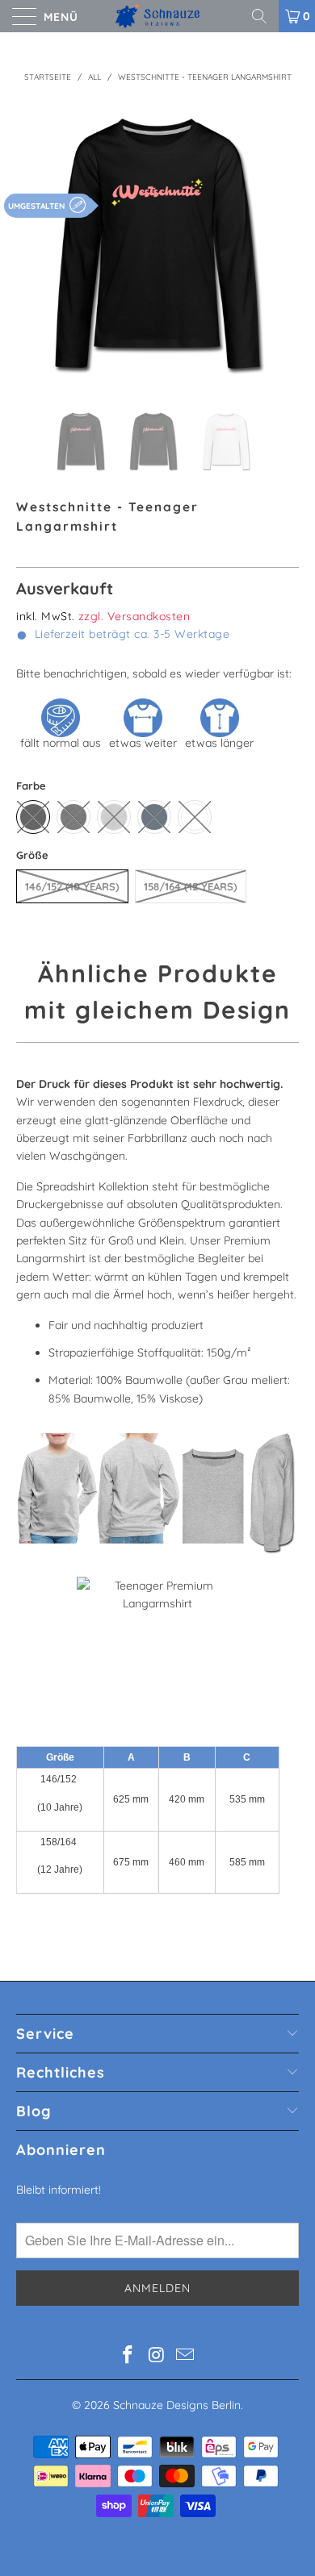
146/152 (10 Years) (72, 886)
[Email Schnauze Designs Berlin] (186, 2356)
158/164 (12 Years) (191, 886)
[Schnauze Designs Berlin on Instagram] (157, 2356)
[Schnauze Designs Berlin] (158, 16)
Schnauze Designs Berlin (177, 2405)
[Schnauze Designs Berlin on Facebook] (128, 2356)
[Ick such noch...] (265, 16)
